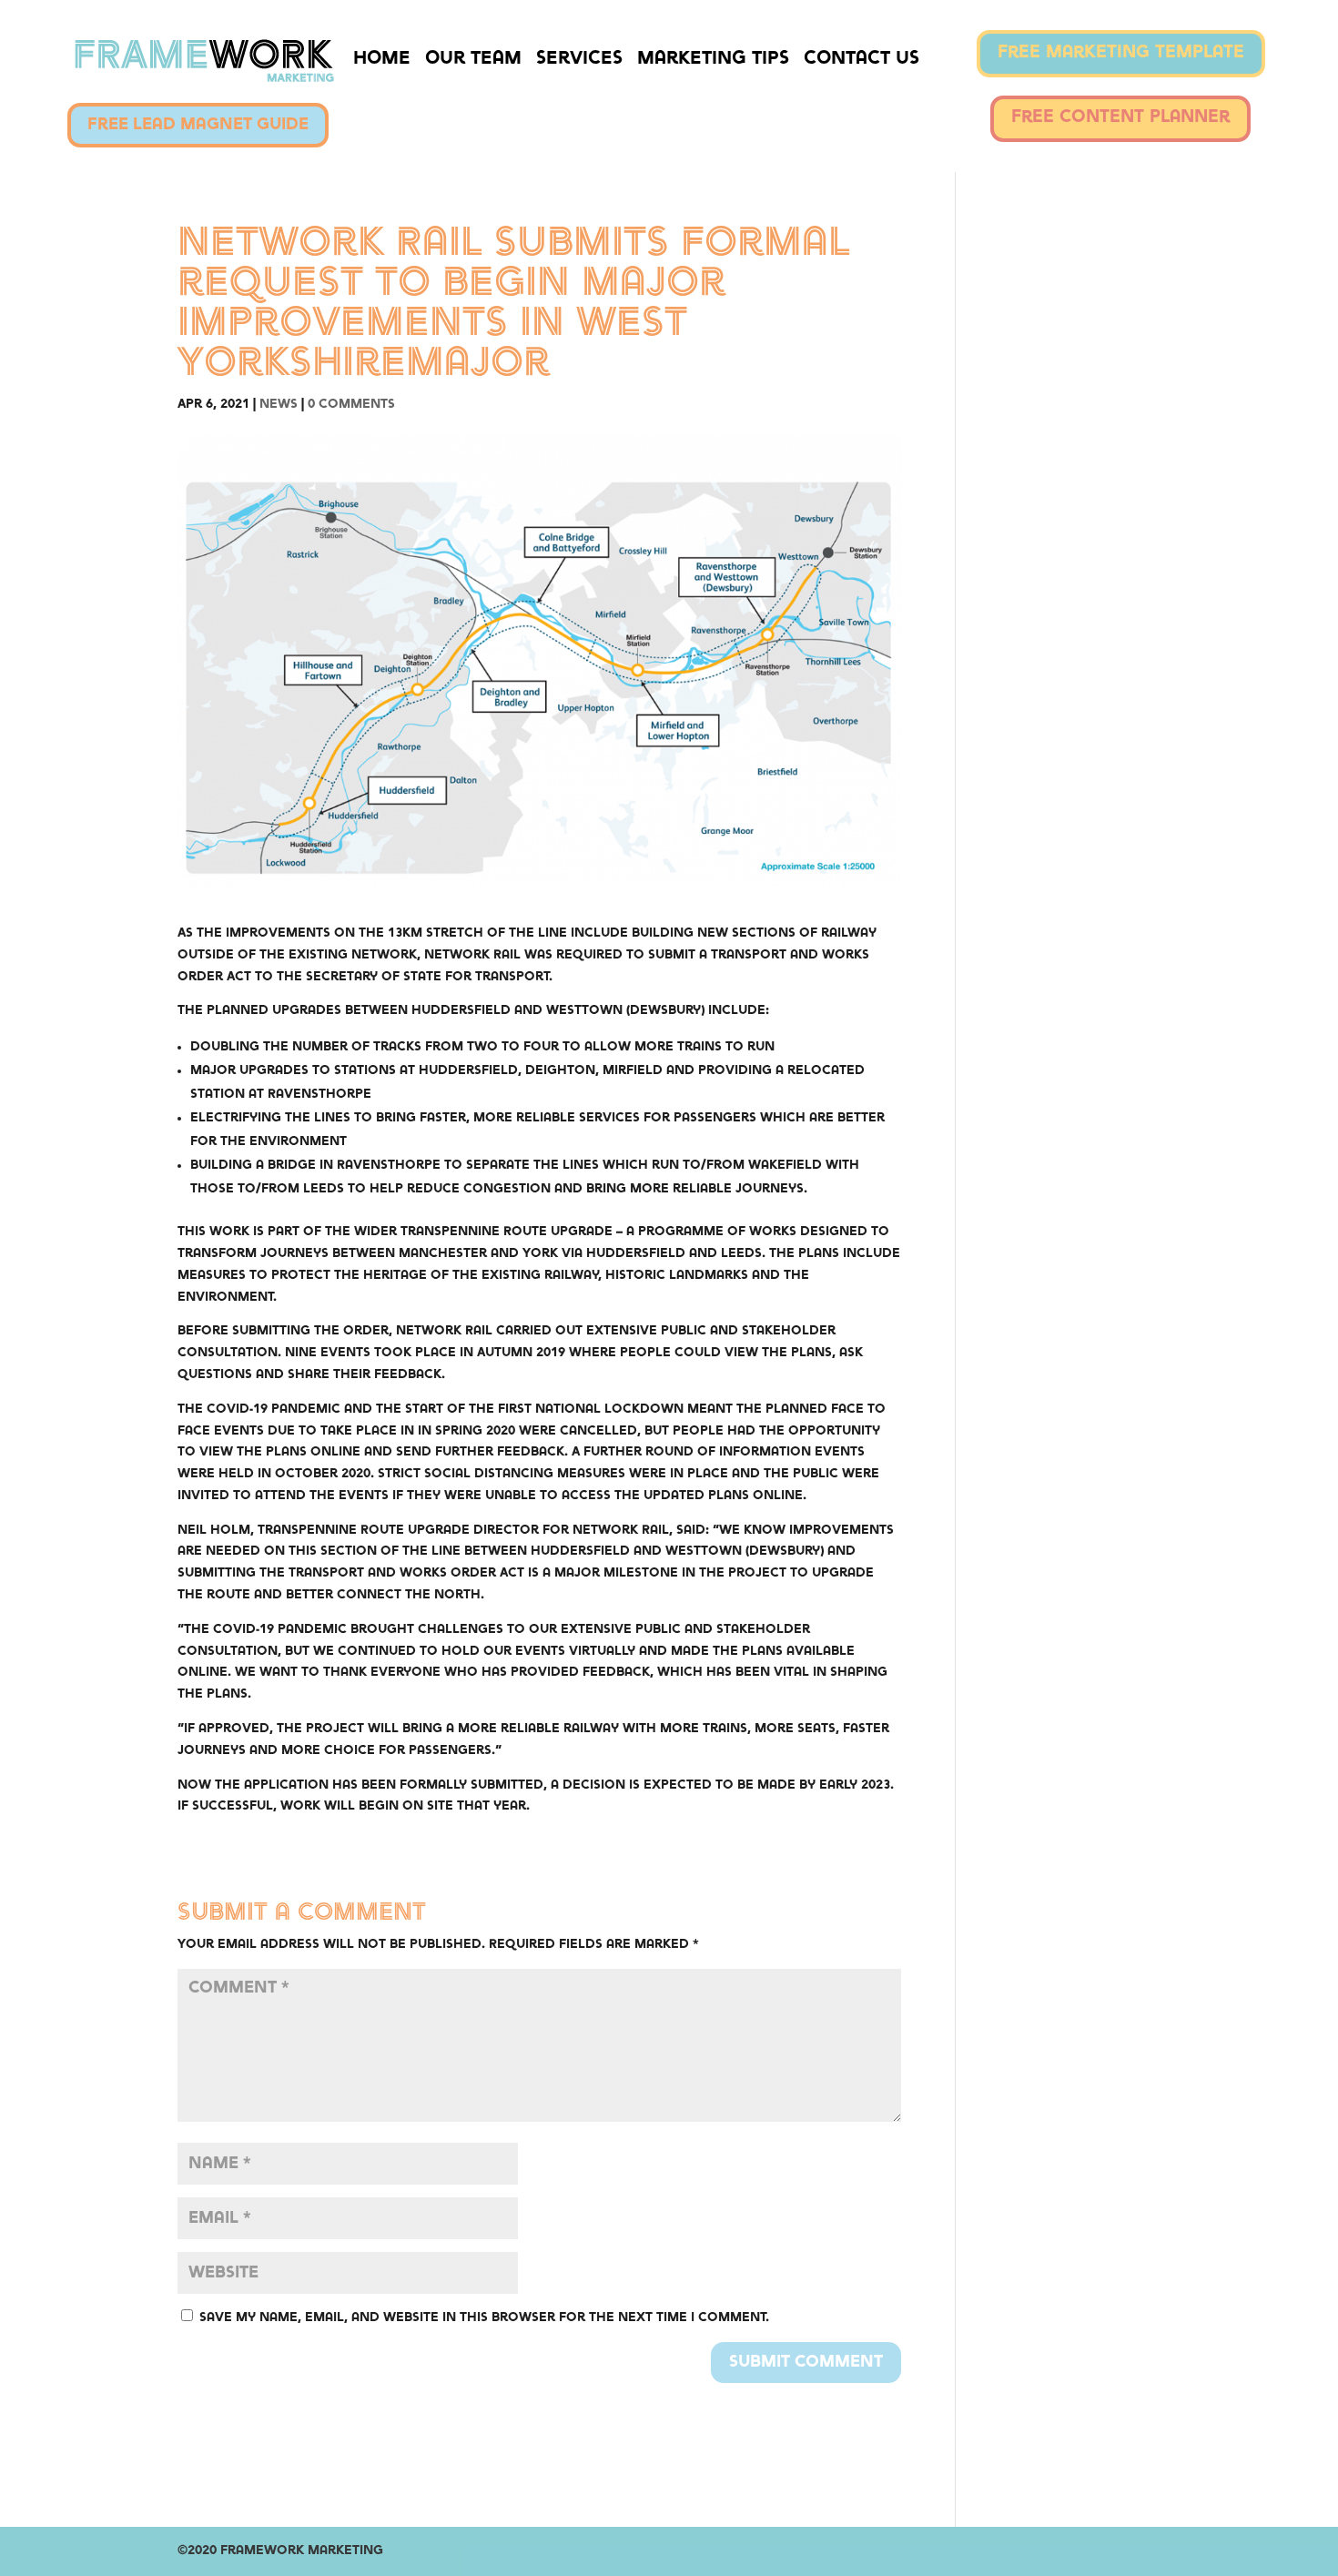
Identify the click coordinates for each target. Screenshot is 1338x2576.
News (279, 404)
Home (382, 59)
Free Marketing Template (1121, 53)
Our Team (473, 59)
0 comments (351, 404)
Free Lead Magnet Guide (198, 125)
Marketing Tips (713, 59)
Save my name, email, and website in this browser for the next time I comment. (484, 2317)
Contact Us (862, 59)
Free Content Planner (1120, 118)
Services (579, 59)
